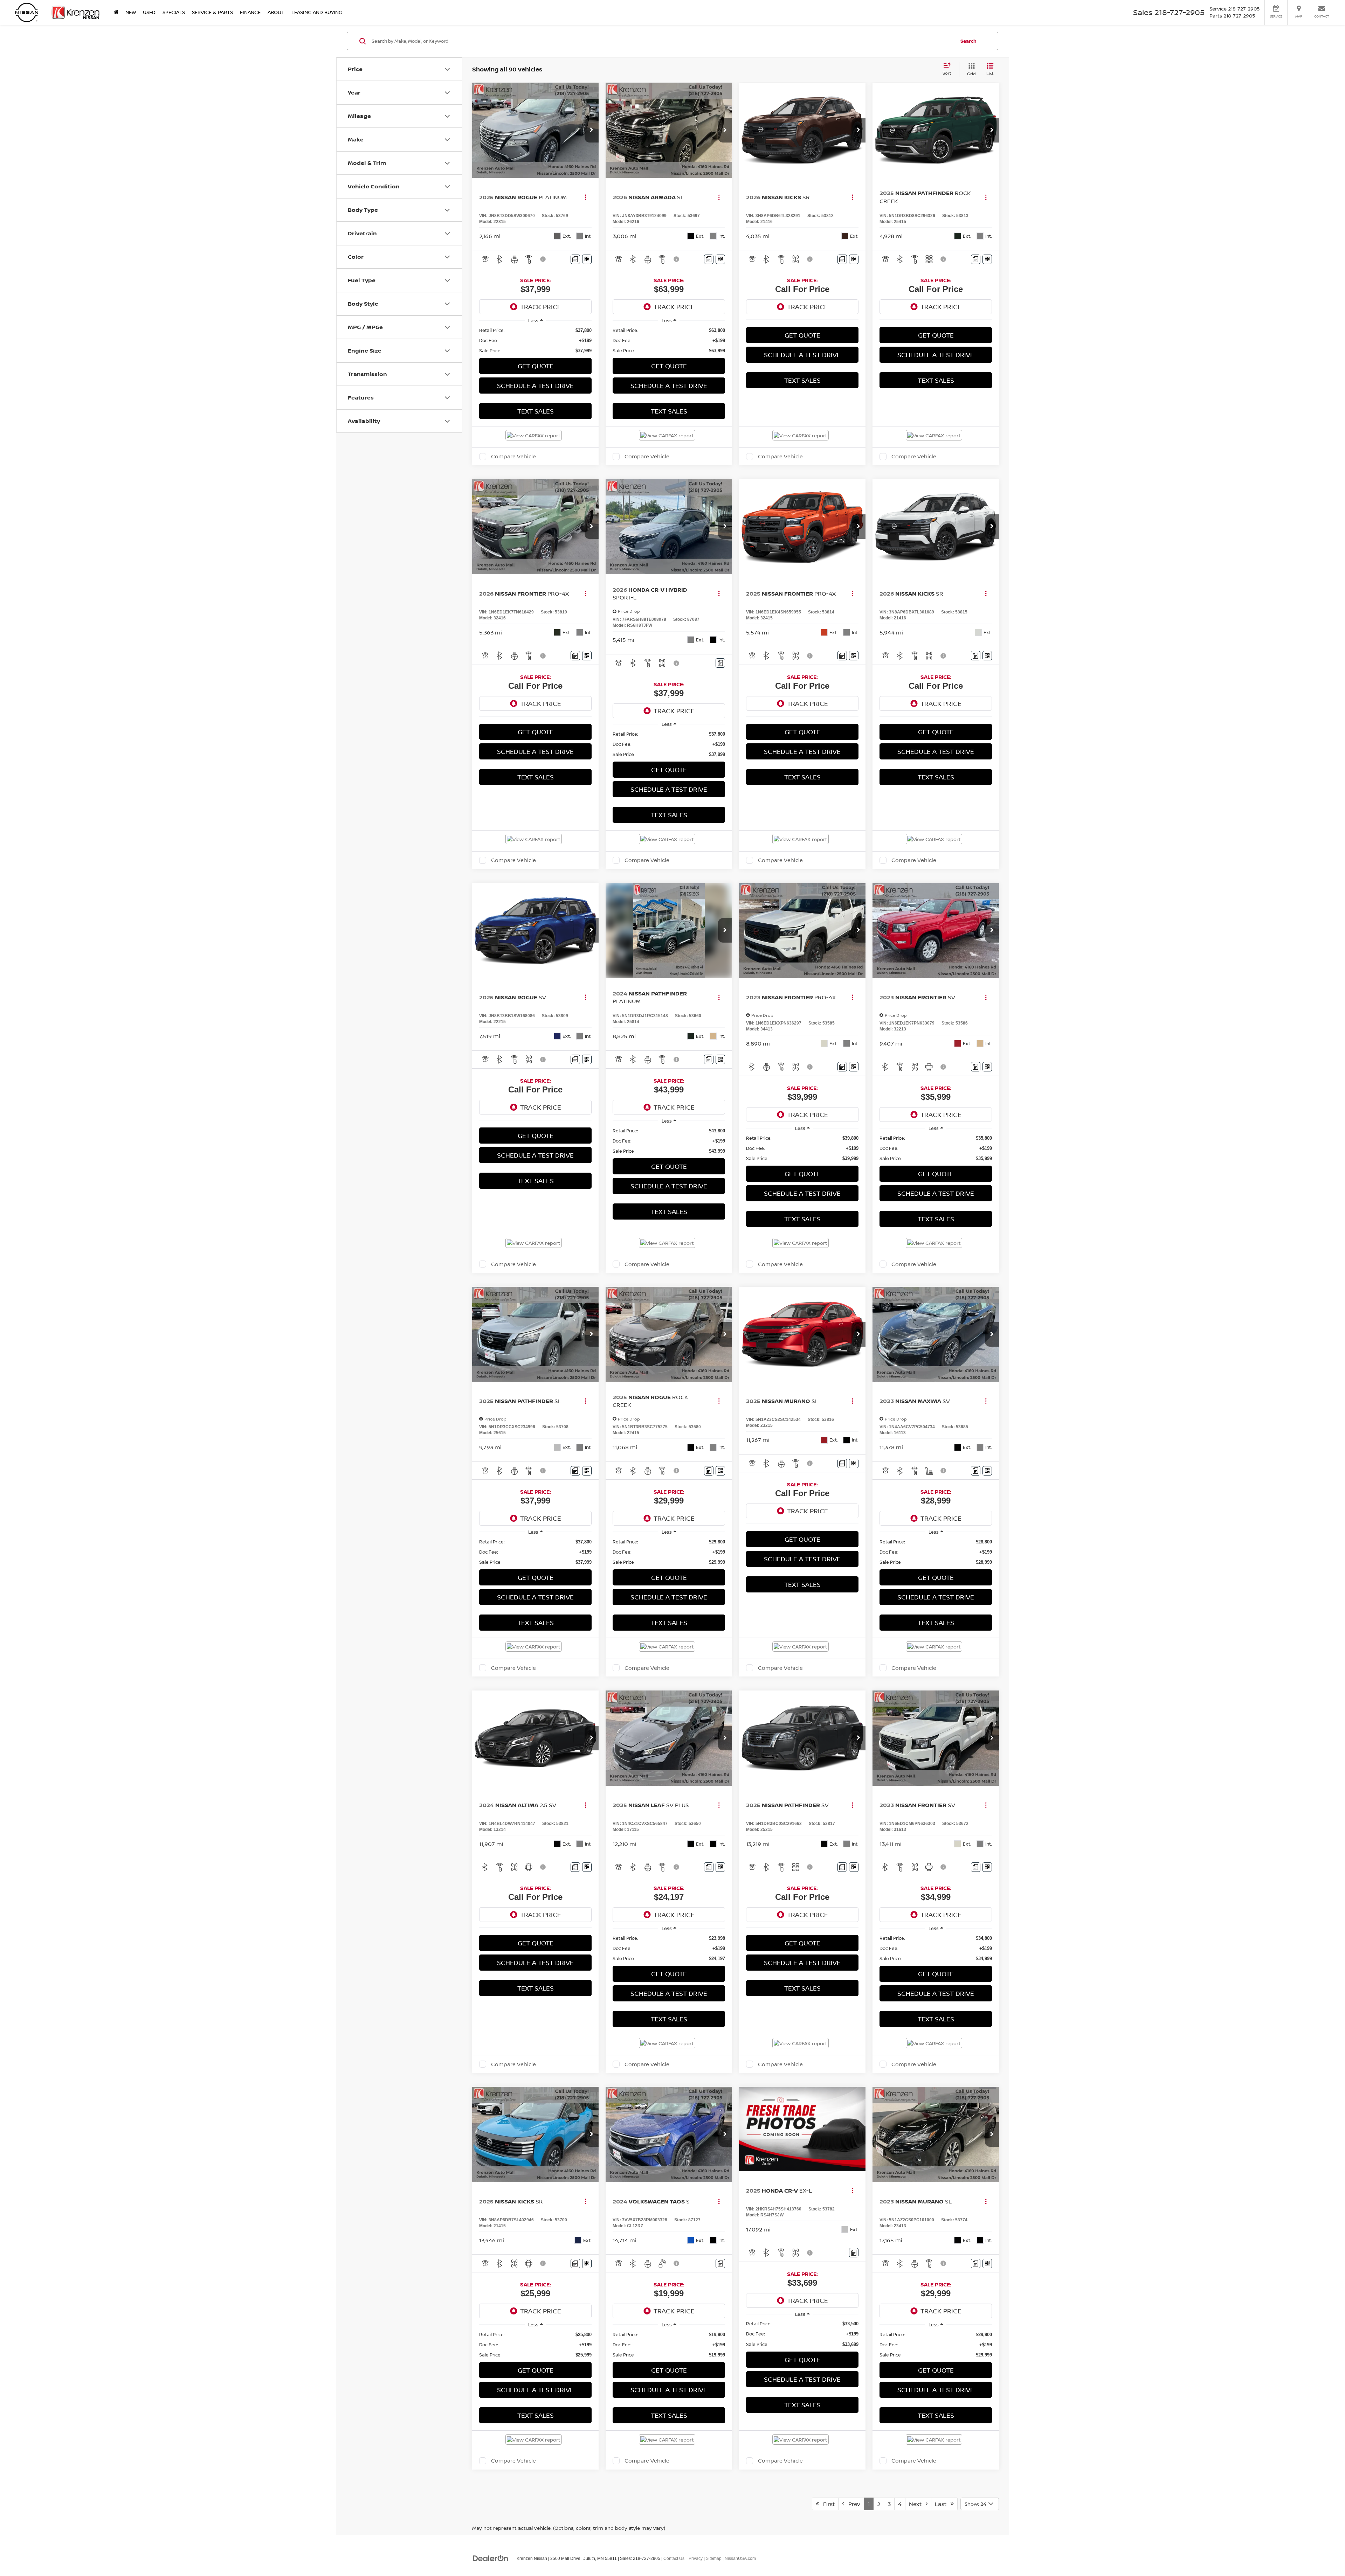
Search (968, 41)
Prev (852, 2504)
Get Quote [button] (536, 366)
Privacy (696, 2558)
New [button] (131, 12)
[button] (592, 130)
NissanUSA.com (740, 2558)
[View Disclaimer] (543, 259)
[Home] (116, 12)
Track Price (541, 307)
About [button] (276, 12)
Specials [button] (174, 12)
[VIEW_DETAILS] (802, 2129)
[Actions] (585, 197)
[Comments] (575, 259)
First (827, 2504)
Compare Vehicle (513, 457)
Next (917, 2504)
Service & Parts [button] (212, 12)
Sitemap (714, 2558)
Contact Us (674, 2558)
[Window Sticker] (587, 259)
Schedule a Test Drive (535, 386)
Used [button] (149, 12)
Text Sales (536, 411)
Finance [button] (250, 12)
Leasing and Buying (317, 12)
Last (943, 2504)
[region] (535, 341)
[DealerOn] (491, 2558)
